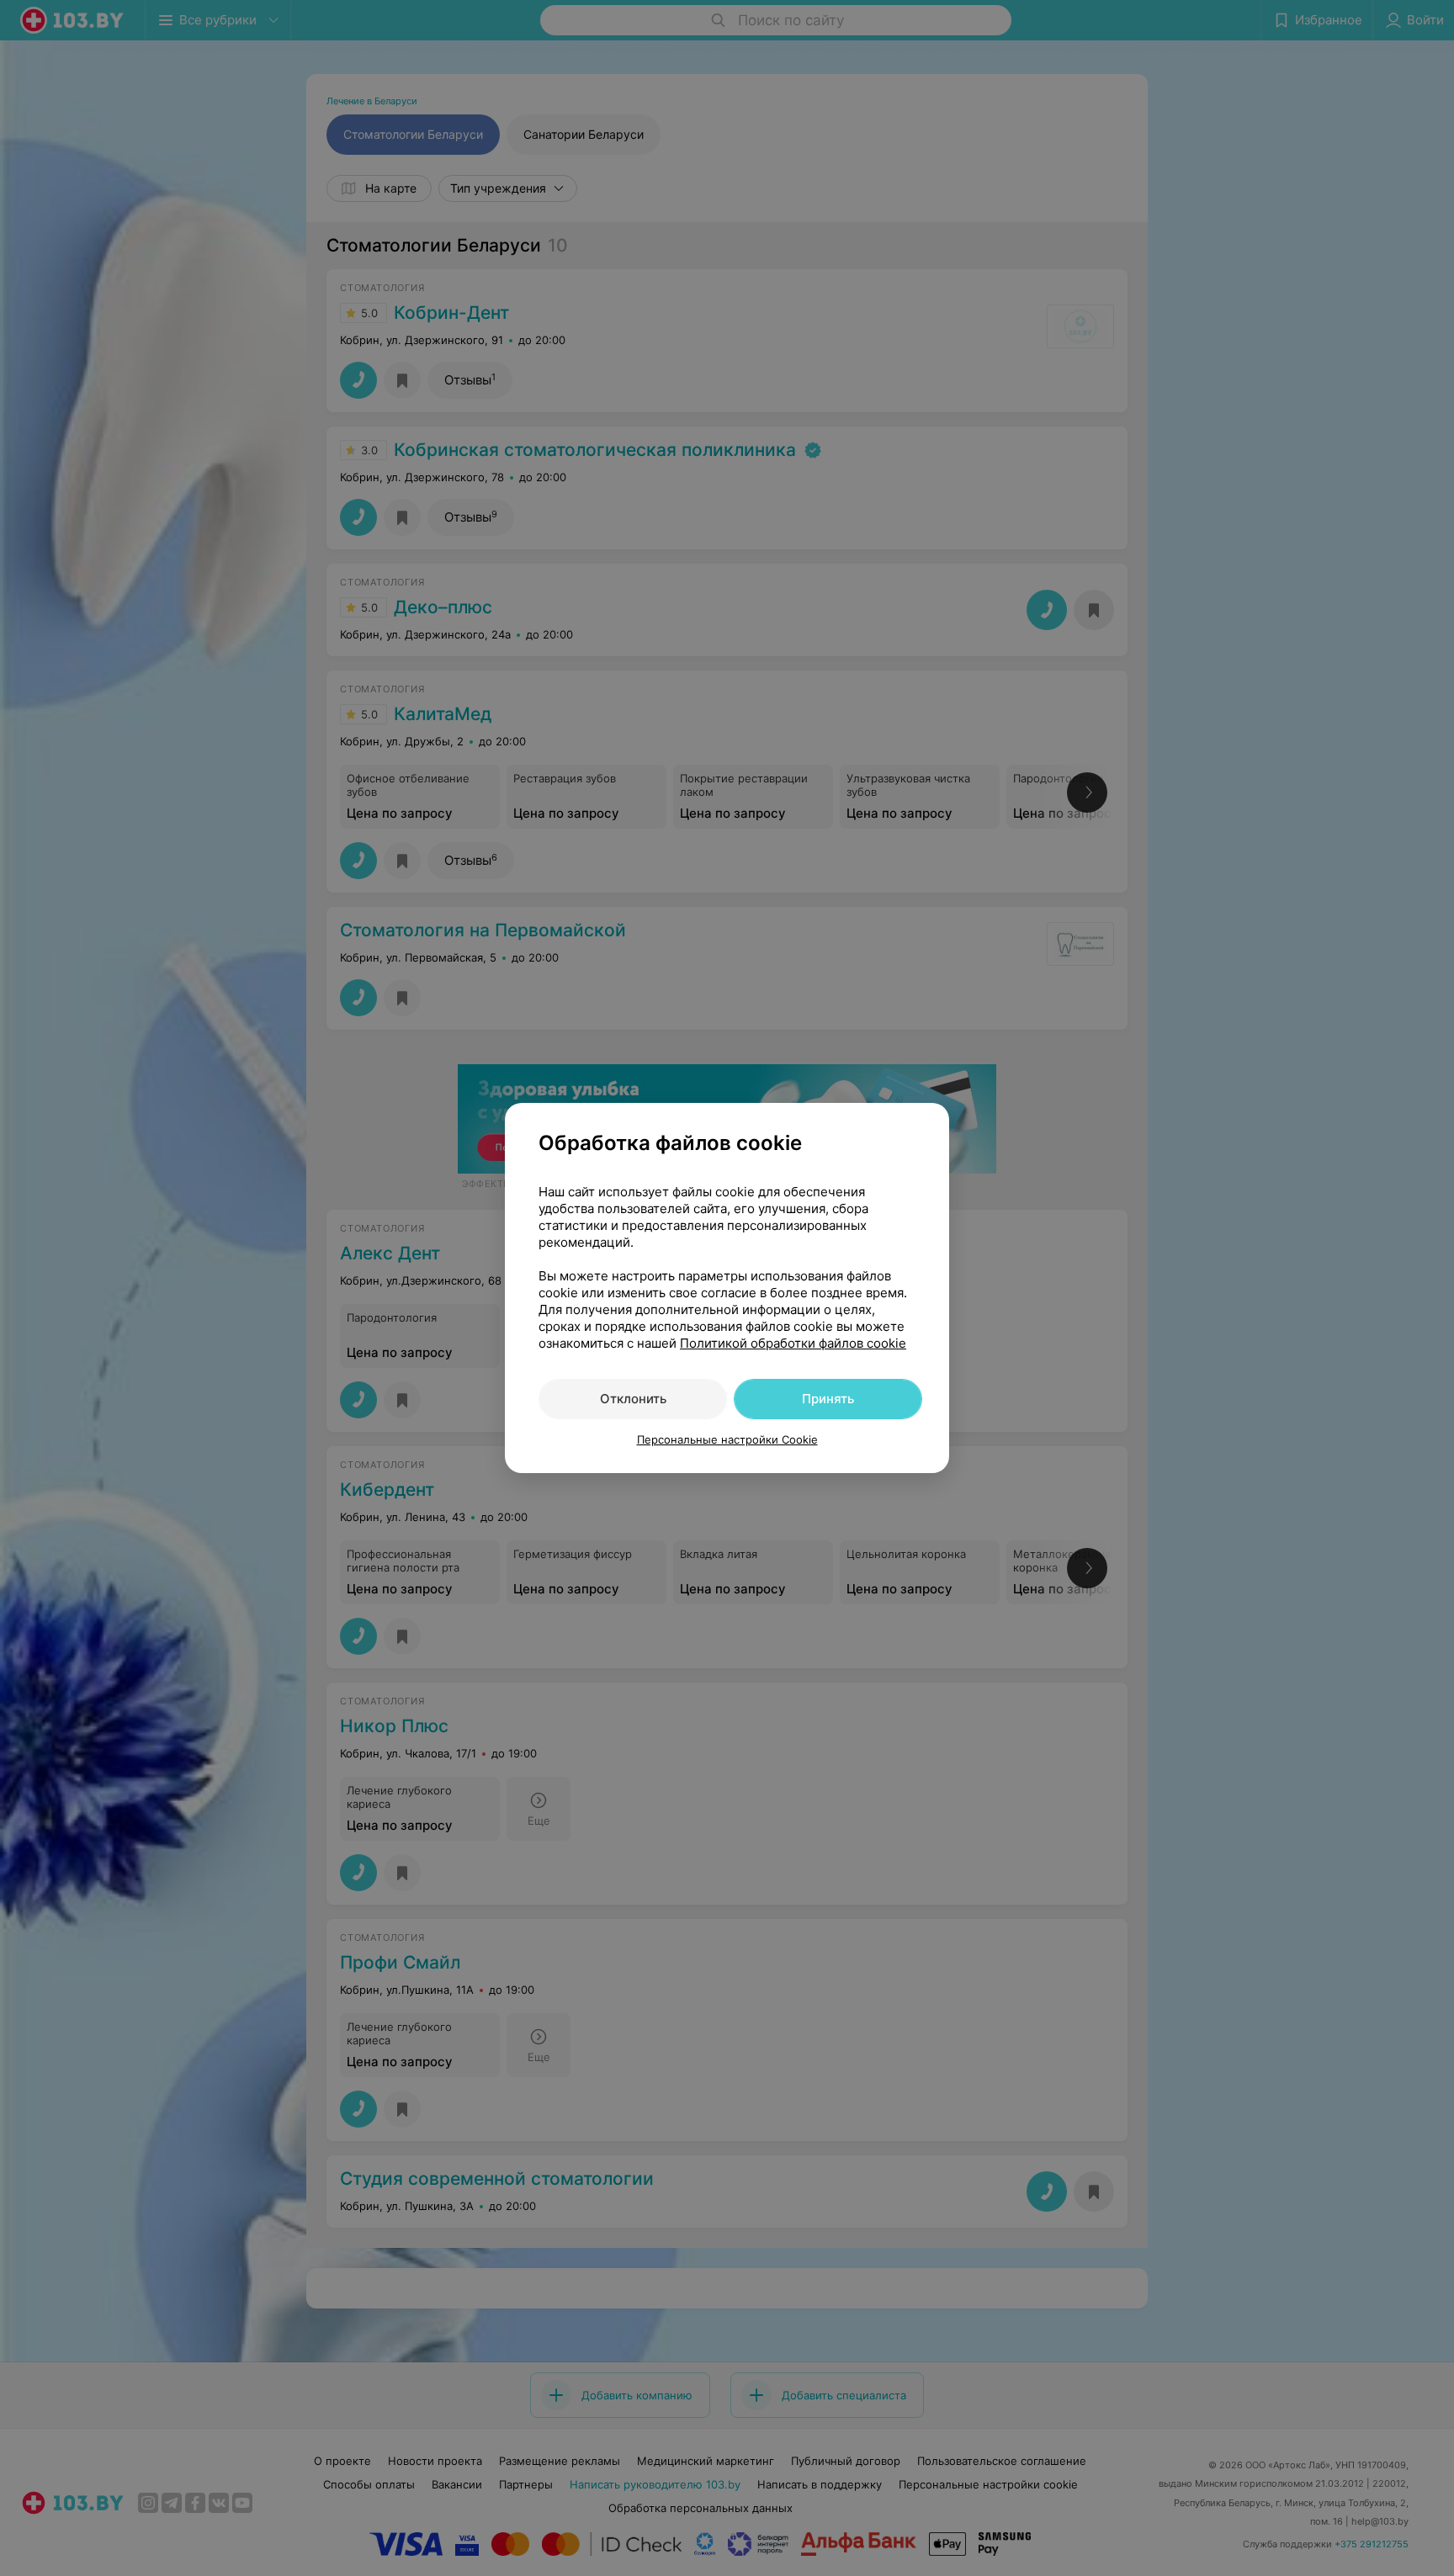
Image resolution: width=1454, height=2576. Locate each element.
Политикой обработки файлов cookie (793, 1343)
